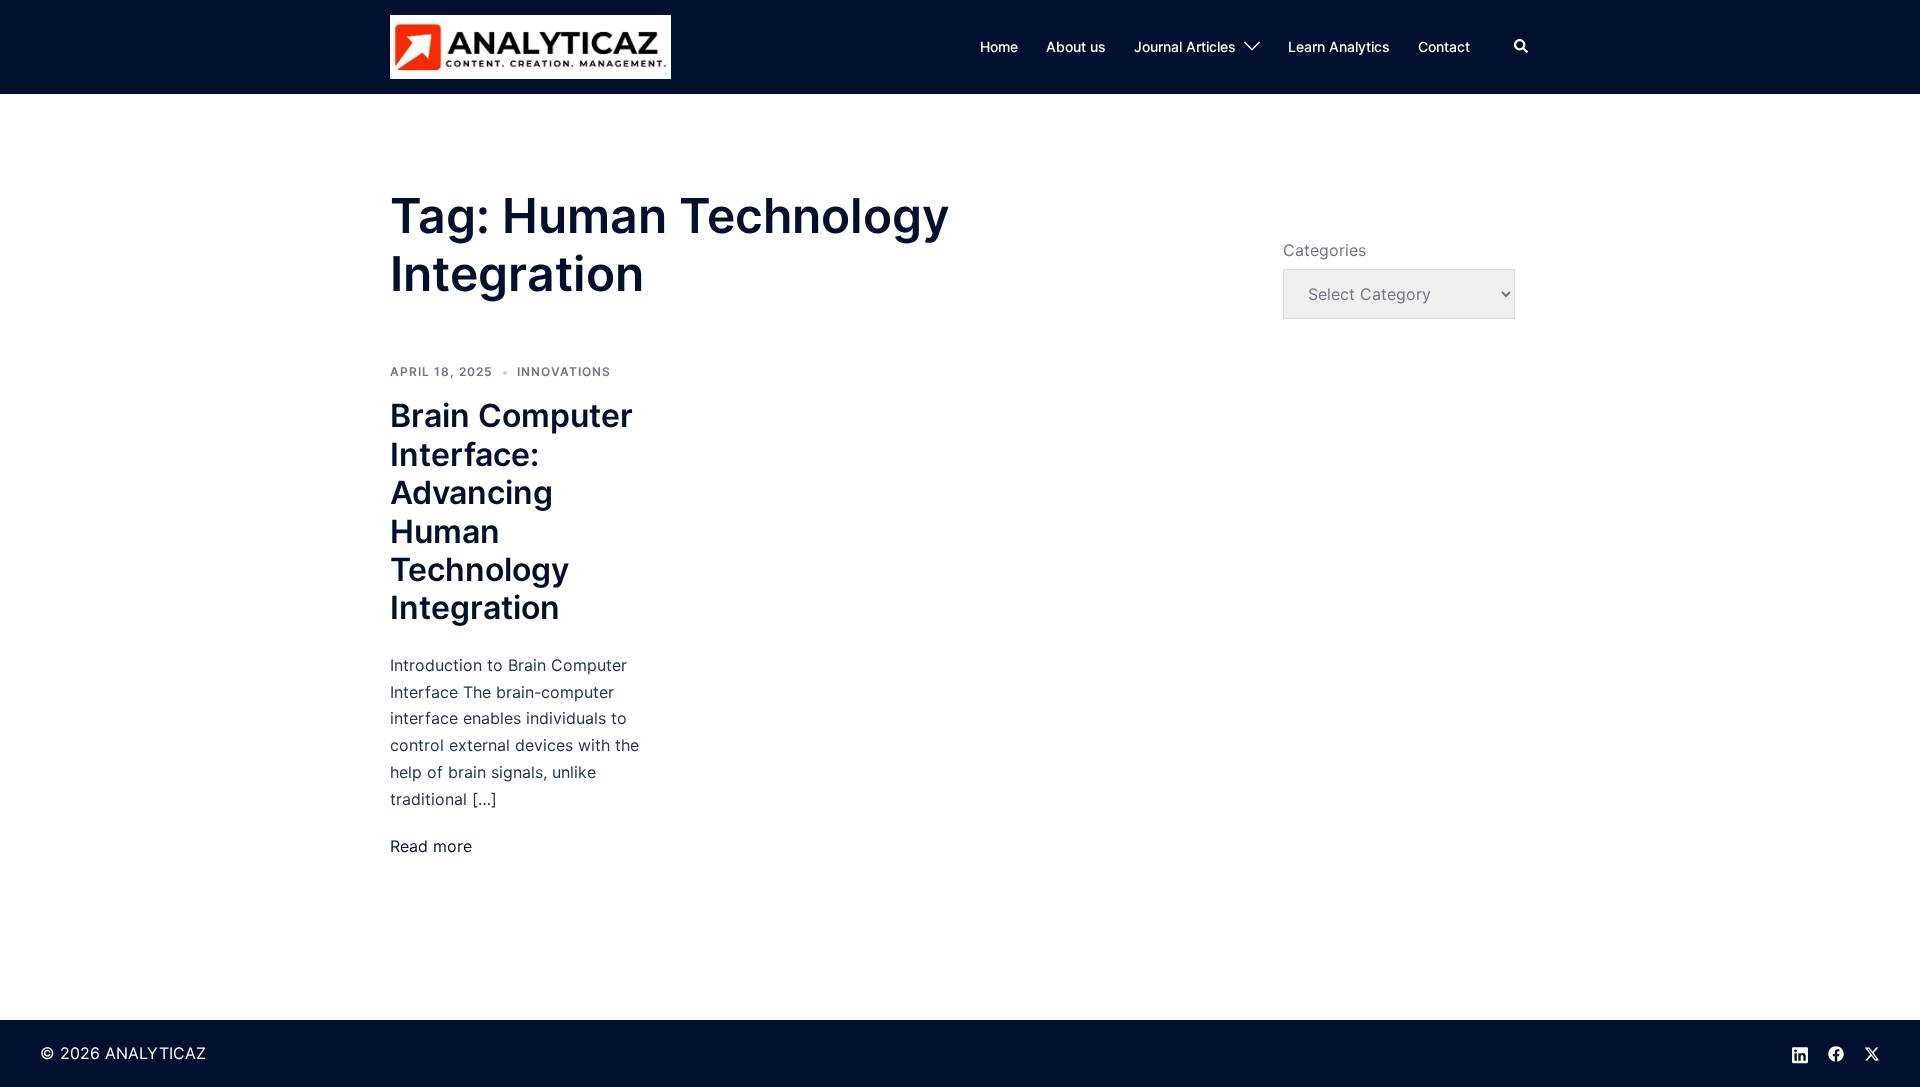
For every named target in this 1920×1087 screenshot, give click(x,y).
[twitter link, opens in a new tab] (1872, 1053)
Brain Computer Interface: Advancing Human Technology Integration (511, 511)
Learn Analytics (1339, 46)
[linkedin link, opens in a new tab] (1800, 1053)
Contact (1444, 46)
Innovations (564, 371)
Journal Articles (1185, 46)
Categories (1324, 250)
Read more (431, 846)
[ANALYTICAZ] (530, 45)
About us (1076, 46)
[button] (1522, 47)
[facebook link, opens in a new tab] (1836, 1053)
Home (999, 46)
